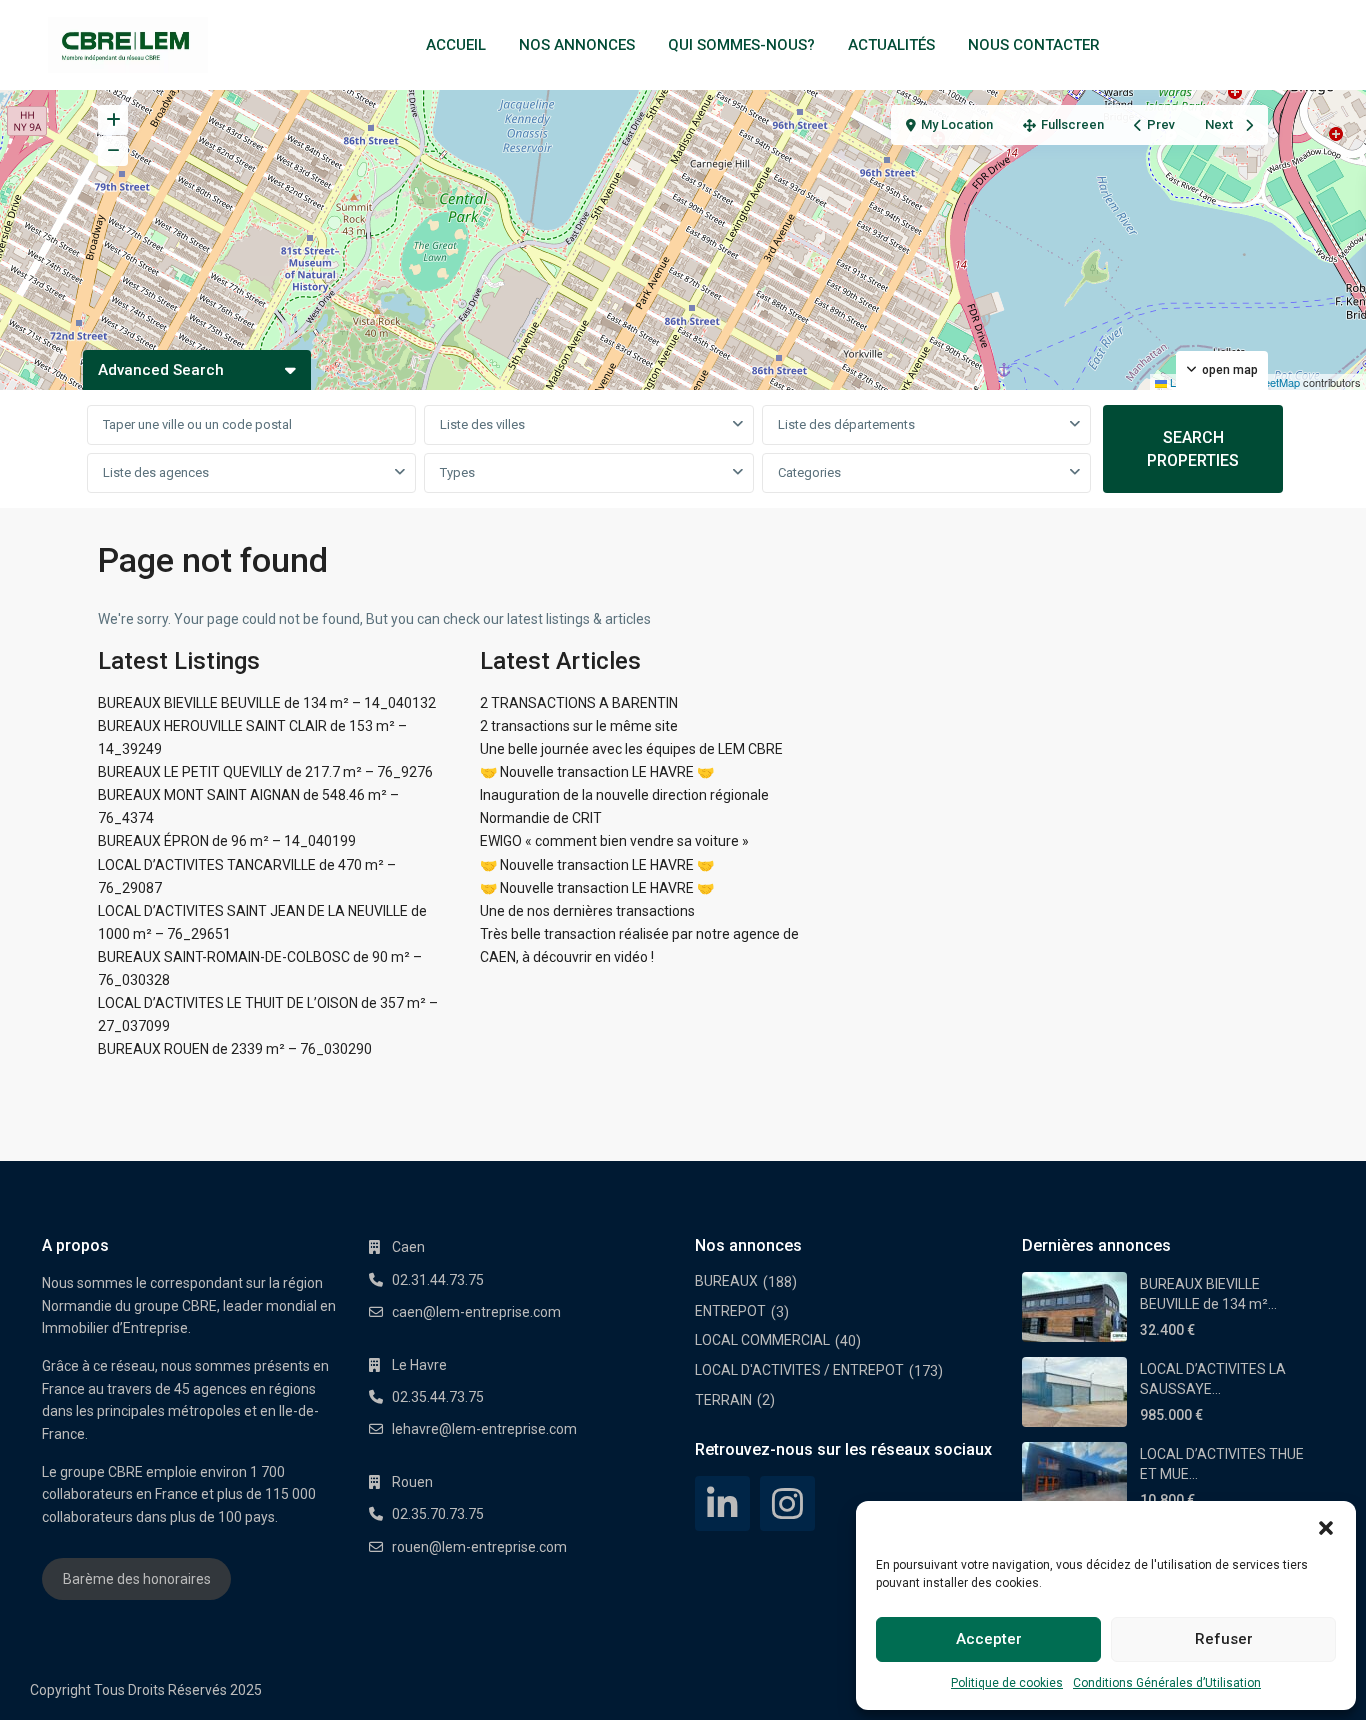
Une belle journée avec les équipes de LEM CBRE (631, 749)
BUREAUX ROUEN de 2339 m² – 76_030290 (235, 1049)
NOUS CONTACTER (1034, 45)
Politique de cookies (1007, 1683)
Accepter (989, 1639)
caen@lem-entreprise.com (476, 1312)
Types (457, 472)
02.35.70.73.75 (438, 1514)
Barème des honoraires (137, 1579)
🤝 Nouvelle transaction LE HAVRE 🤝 (597, 772)
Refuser (1224, 1639)
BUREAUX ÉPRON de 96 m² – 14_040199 (227, 841)
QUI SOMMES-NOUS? (741, 45)
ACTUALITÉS (891, 45)
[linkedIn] (722, 1503)
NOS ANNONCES (577, 45)
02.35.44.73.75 (438, 1397)
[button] (1326, 1526)
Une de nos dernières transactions (587, 911)
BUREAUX (726, 1281)
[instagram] (787, 1503)
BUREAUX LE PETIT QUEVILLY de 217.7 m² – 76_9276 (265, 772)
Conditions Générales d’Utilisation (1167, 1683)
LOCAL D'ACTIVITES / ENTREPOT (799, 1370)
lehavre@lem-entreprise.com (484, 1429)
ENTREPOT (730, 1311)
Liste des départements (846, 424)
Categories (809, 472)
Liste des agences (156, 472)
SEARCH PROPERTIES (1193, 449)
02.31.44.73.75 (438, 1280)
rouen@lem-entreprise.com (479, 1547)
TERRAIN (723, 1400)
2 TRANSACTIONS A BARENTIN (579, 703)
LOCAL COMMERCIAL (762, 1340)
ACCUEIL (456, 45)
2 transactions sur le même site (579, 726)
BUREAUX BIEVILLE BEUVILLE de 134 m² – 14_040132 (267, 703)
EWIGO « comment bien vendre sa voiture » (614, 841)
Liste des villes (482, 424)
